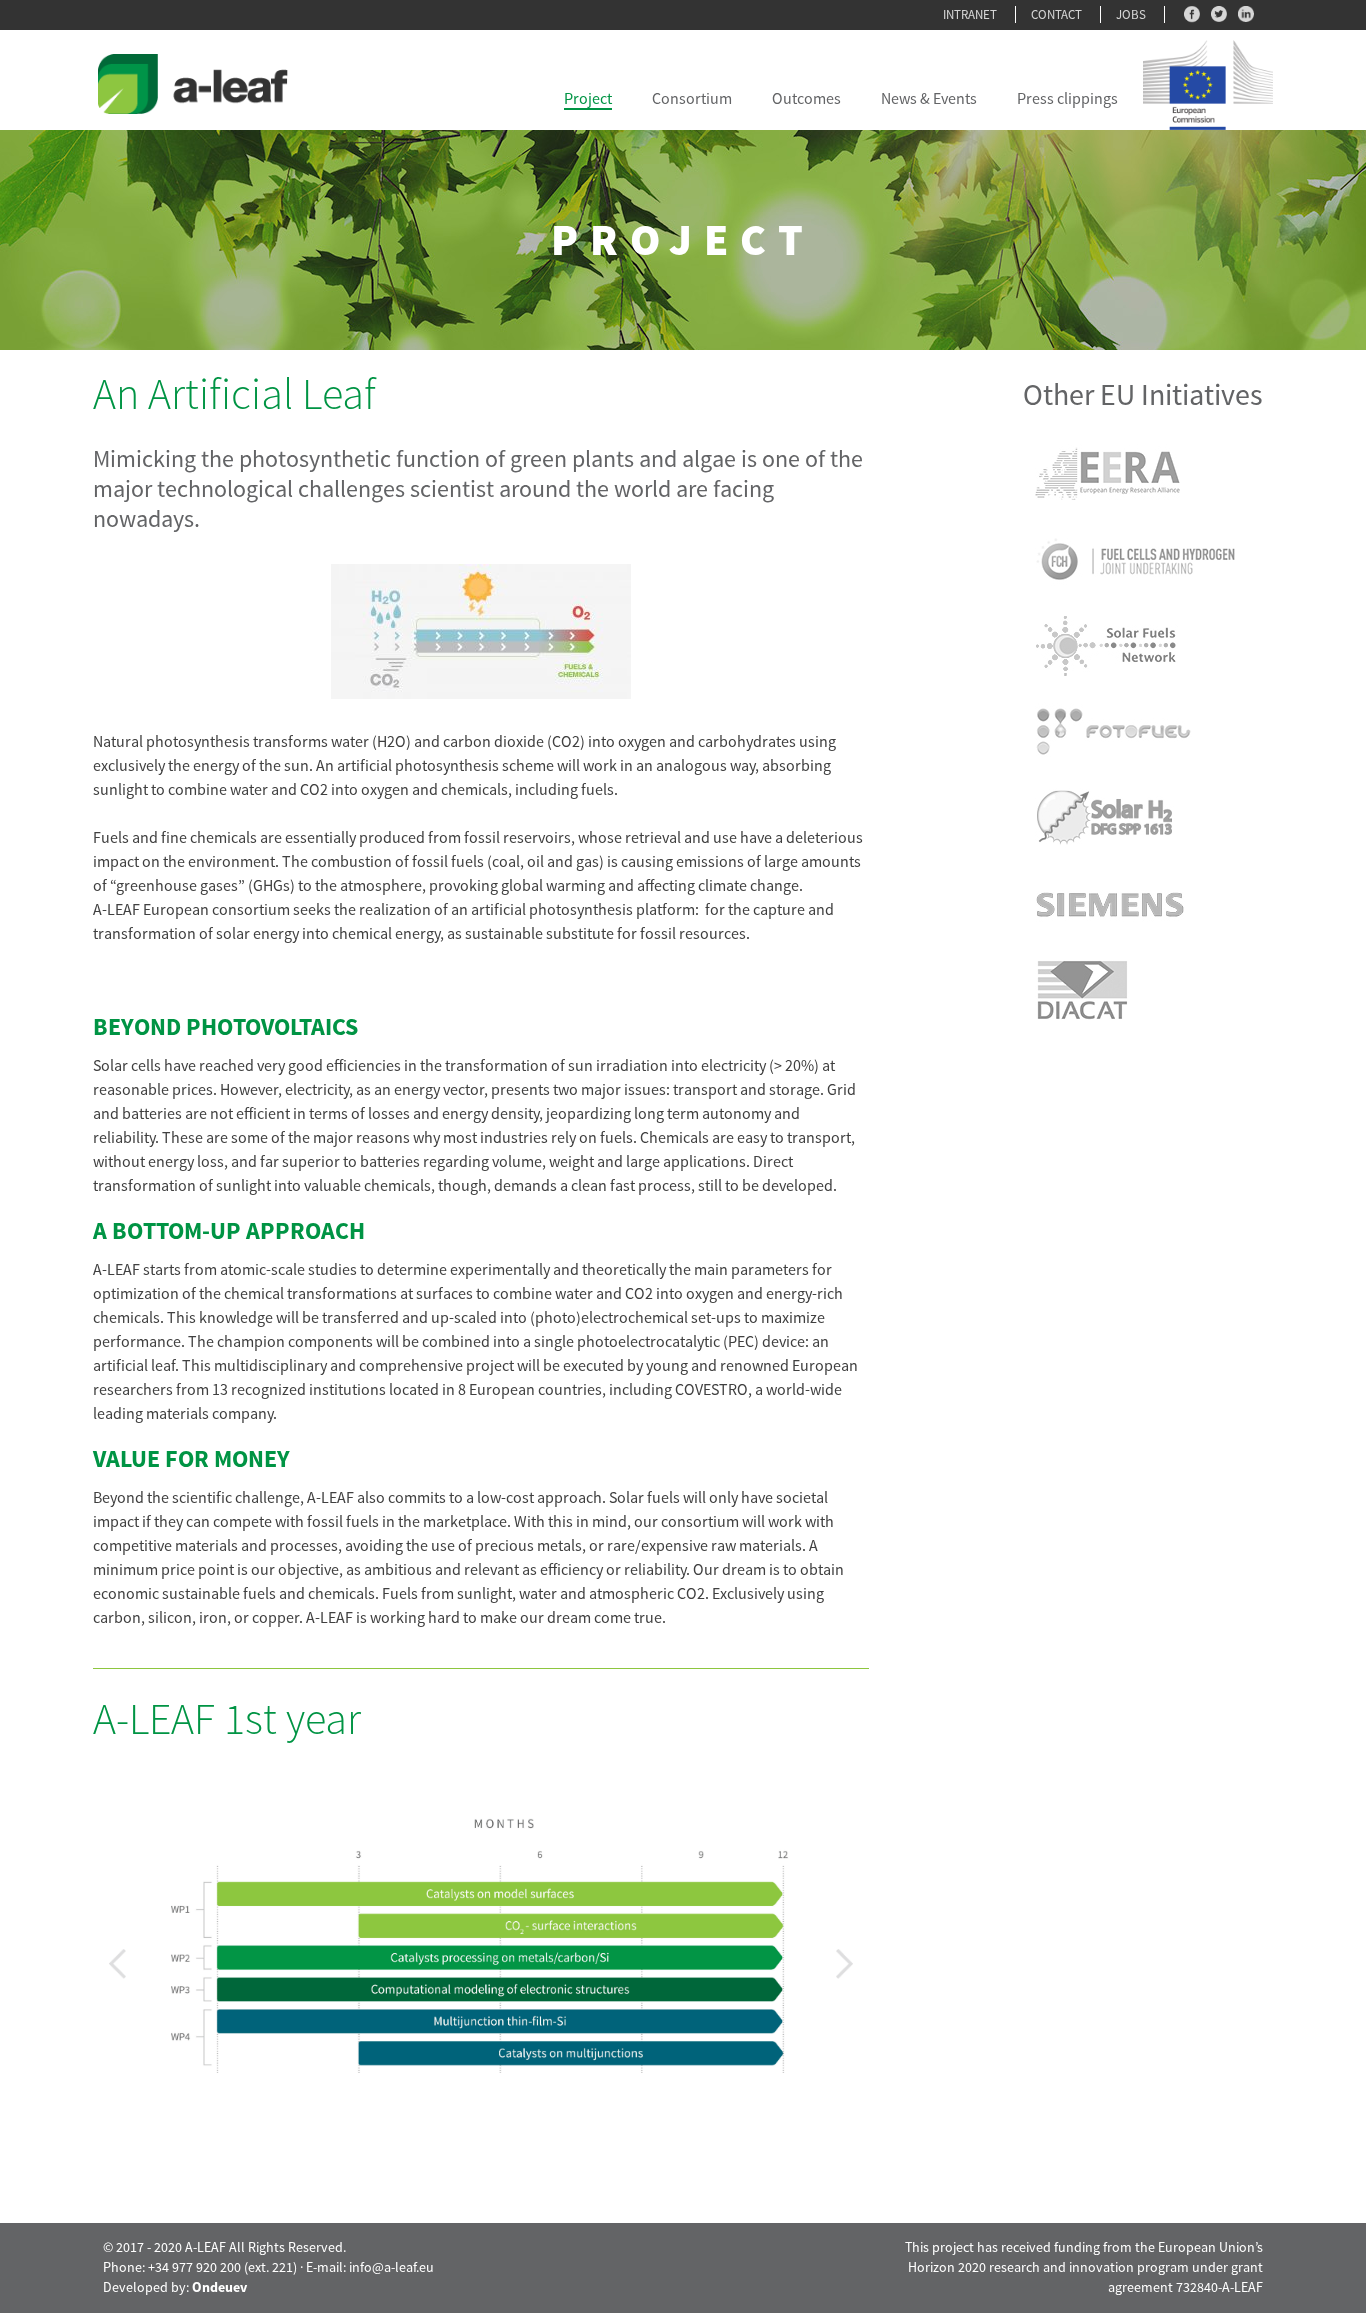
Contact (1056, 14)
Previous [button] (117, 1964)
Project (588, 98)
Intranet (970, 14)
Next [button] (844, 1964)
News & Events (929, 98)
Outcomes (806, 98)
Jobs (1131, 14)
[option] (481, 1909)
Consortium (692, 98)
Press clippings (1067, 98)
